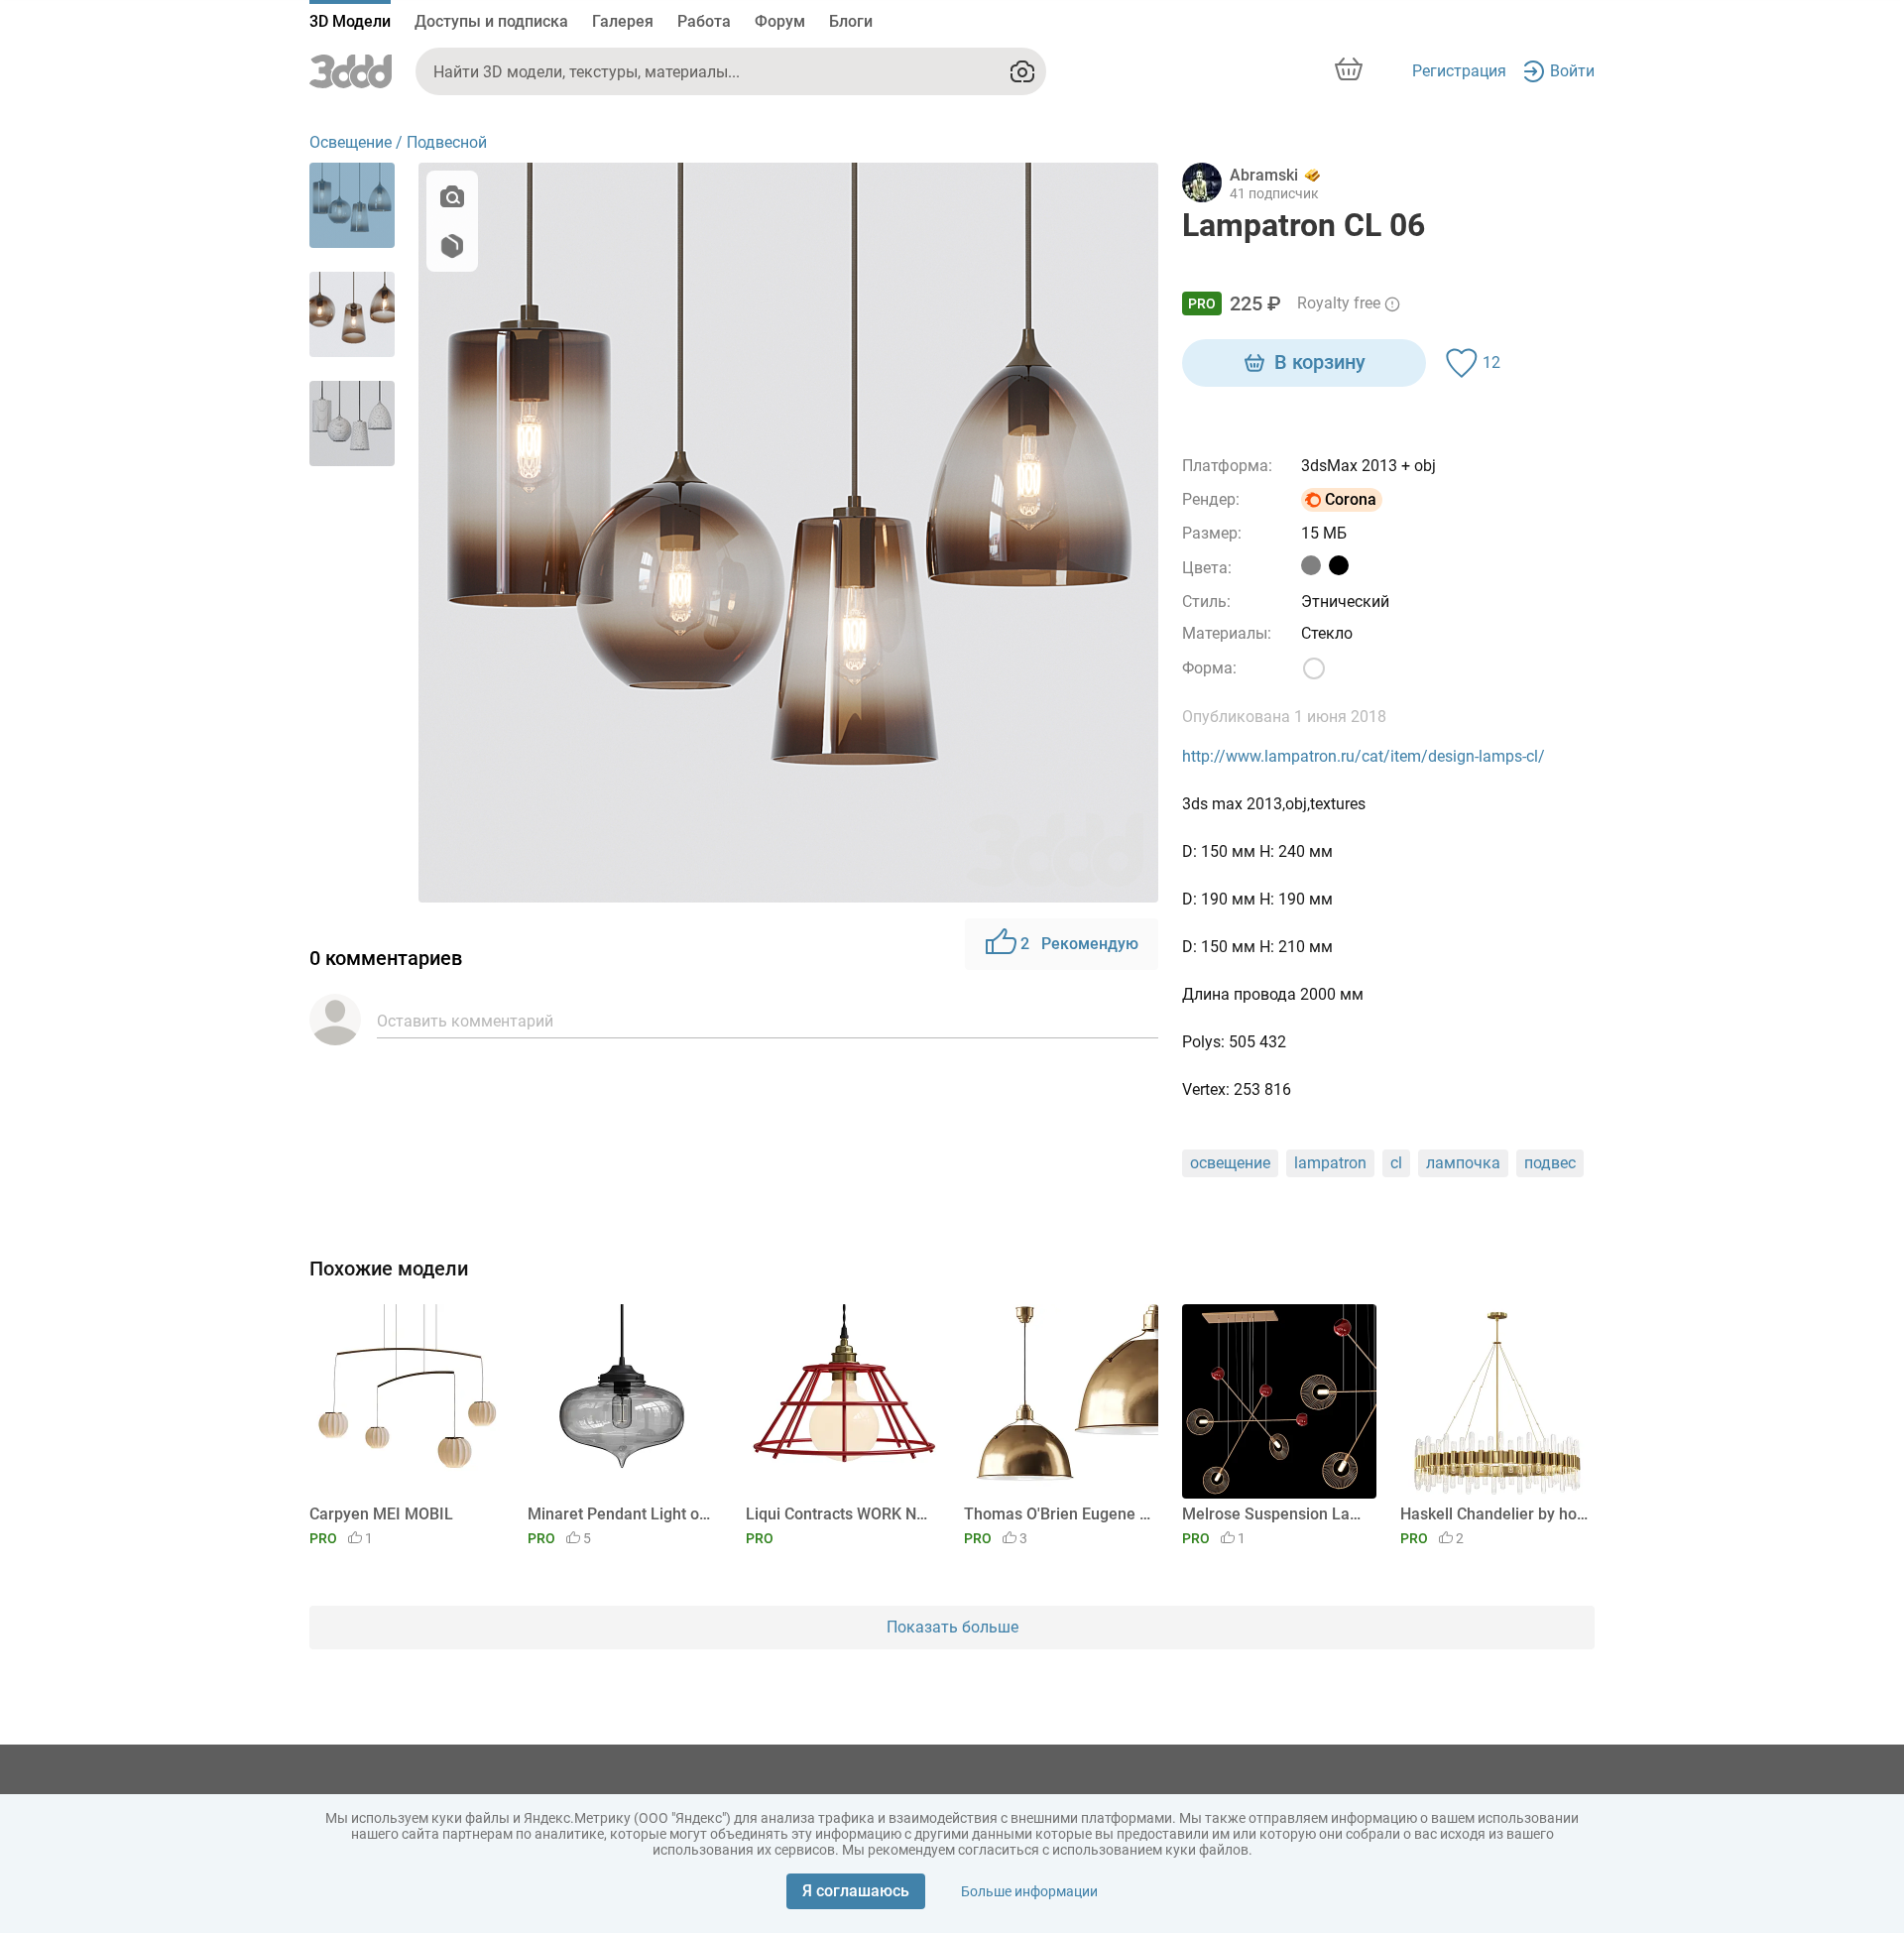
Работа (704, 21)
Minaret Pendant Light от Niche (621, 1514)
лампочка (1463, 1163)
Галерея (623, 21)
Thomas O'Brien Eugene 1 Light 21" (1058, 1514)
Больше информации (1029, 1891)
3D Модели (350, 21)
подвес (1550, 1163)
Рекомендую (1079, 944)
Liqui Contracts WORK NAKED (839, 1514)
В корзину (1320, 362)
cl (1396, 1163)
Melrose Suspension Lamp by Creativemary (1276, 1514)
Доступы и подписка (491, 21)
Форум (780, 21)
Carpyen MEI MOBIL (381, 1514)
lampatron (1330, 1163)
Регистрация (1459, 71)
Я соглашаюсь (856, 1891)
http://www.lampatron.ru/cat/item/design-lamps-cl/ (1364, 756)
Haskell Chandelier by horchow (1494, 1514)
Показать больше (952, 1627)
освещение (1230, 1163)
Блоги (851, 21)
